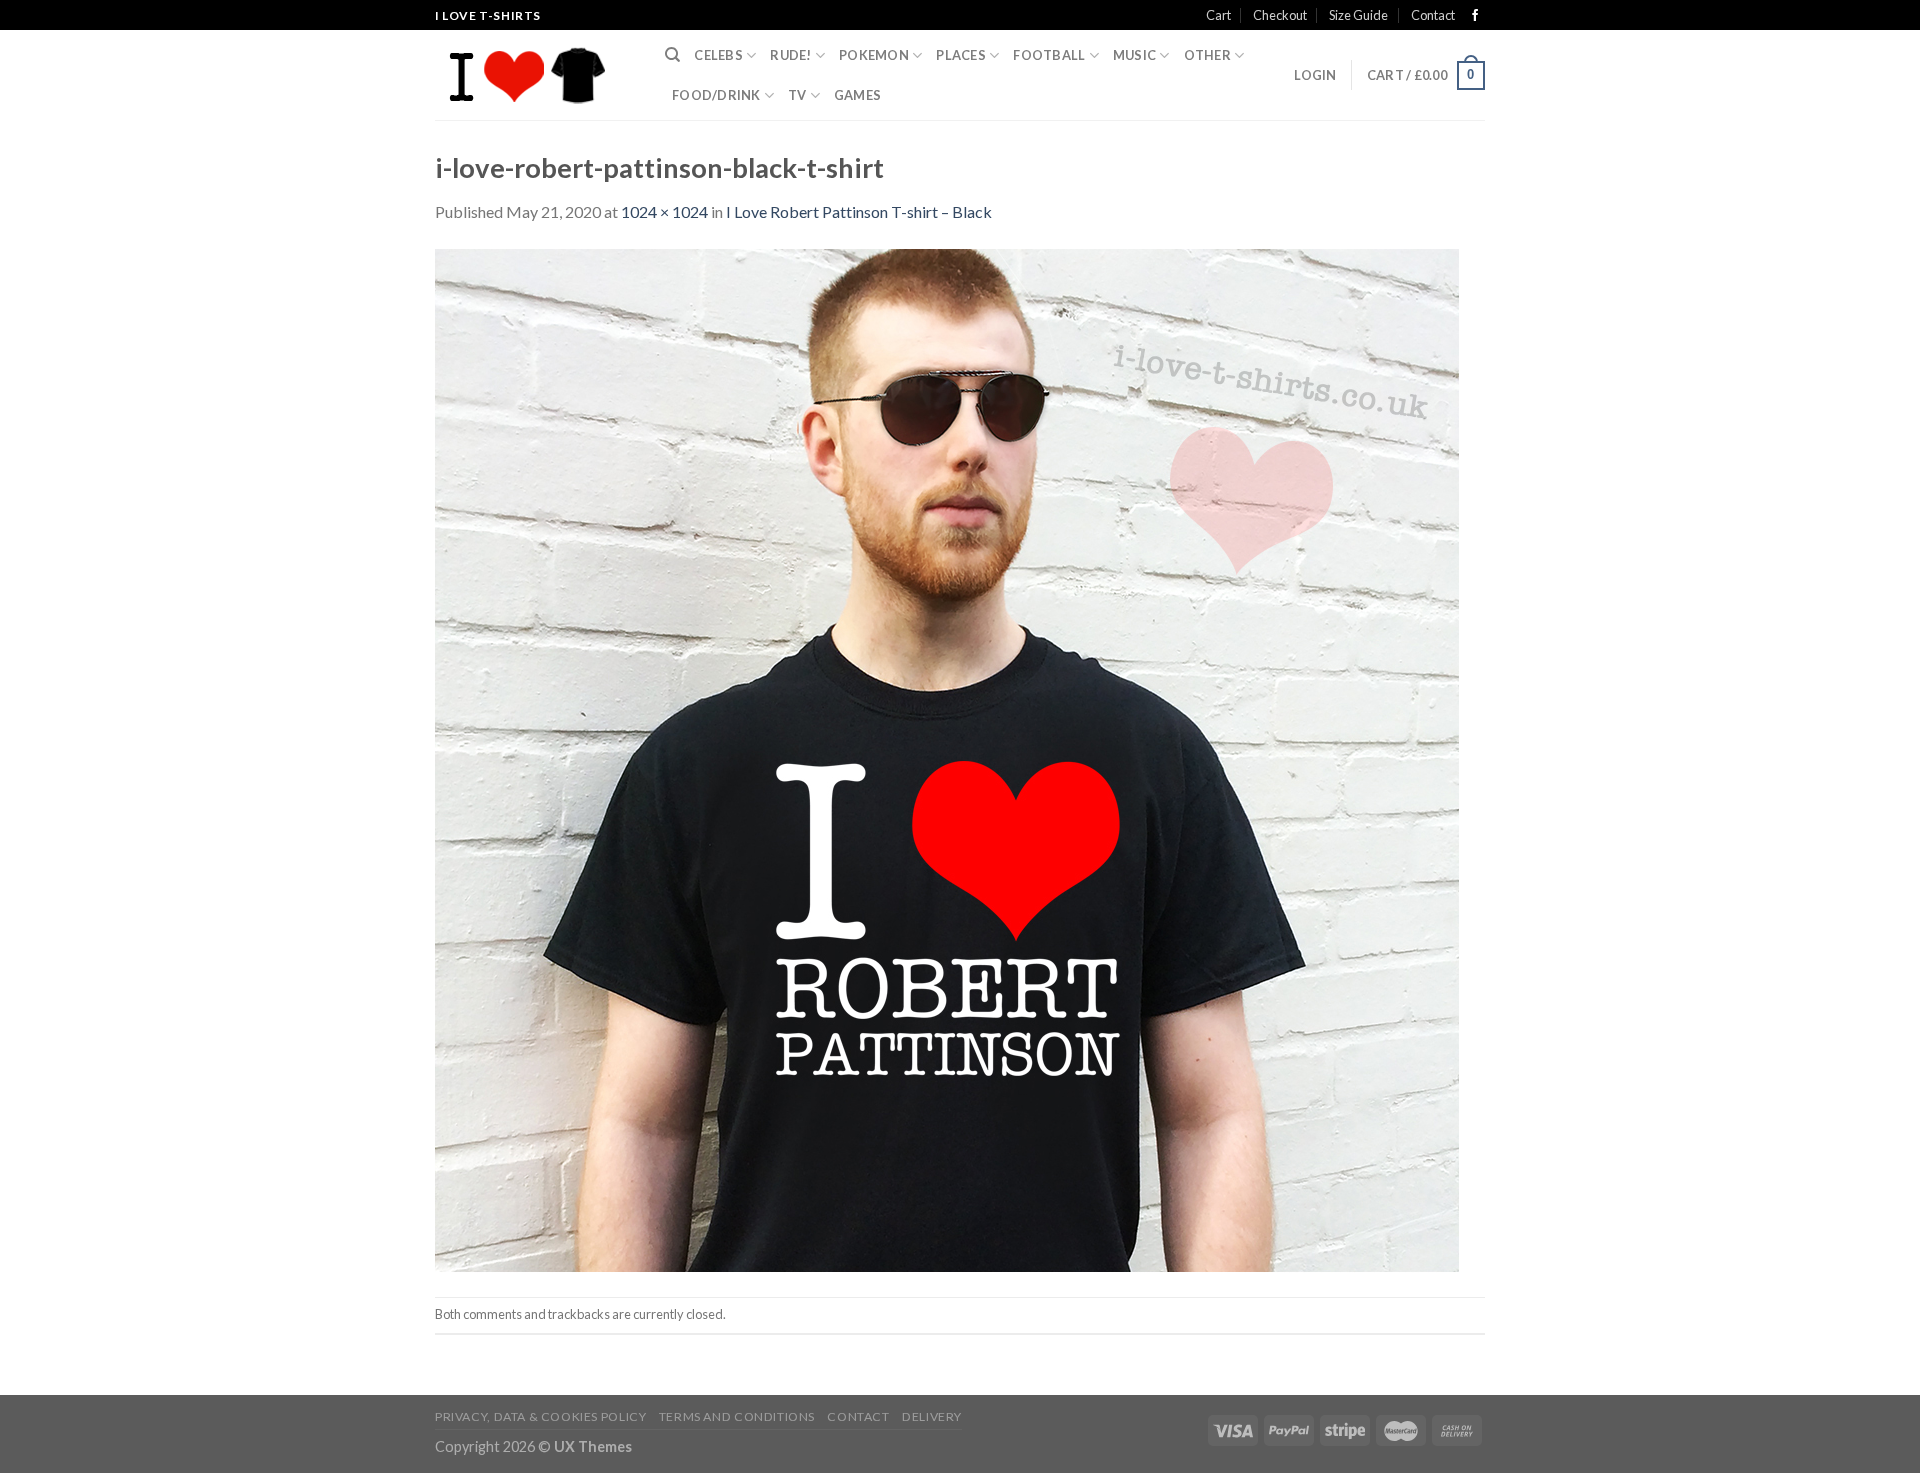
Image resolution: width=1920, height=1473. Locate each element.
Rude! (790, 55)
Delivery (932, 1416)
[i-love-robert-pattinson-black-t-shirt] (947, 758)
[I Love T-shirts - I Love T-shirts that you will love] (535, 75)
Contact (1433, 15)
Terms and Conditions (737, 1416)
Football (1049, 55)
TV (797, 95)
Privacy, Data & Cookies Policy (540, 1416)
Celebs (718, 55)
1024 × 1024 (664, 211)
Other (1207, 55)
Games (857, 95)
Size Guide (1358, 15)
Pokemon (874, 55)
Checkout (1280, 15)
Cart (1218, 15)
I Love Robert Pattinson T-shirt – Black (859, 211)
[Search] (672, 55)
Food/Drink (716, 95)
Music (1134, 55)
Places (961, 55)
